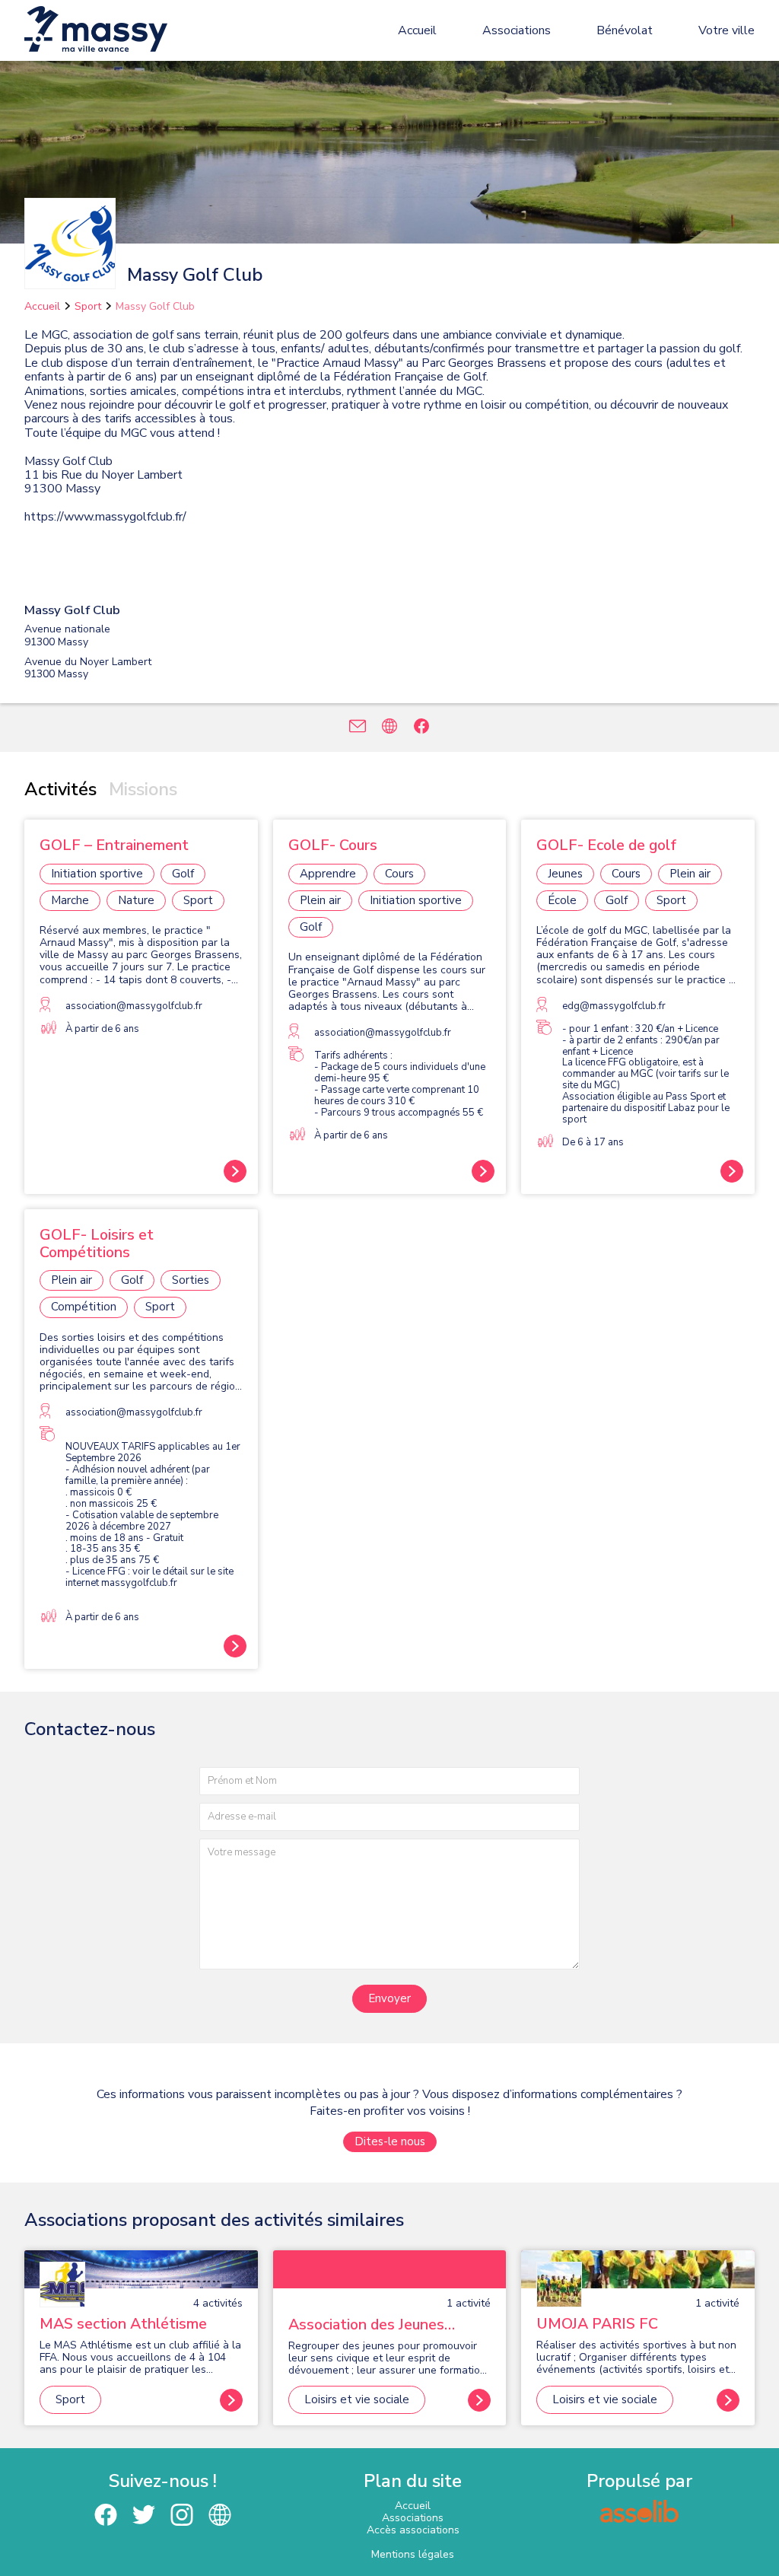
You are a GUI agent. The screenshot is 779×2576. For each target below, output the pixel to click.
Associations (517, 30)
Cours (399, 874)
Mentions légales (413, 2554)
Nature (136, 900)
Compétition (84, 1307)
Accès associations (413, 2530)
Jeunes (565, 874)
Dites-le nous (390, 2141)
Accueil (417, 30)
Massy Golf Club (155, 306)
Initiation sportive (97, 874)
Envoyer (389, 1998)
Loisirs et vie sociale (357, 2399)
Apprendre (328, 874)
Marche (70, 900)
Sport (88, 306)
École (562, 900)
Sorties (191, 1280)
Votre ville (727, 30)
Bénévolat (625, 30)
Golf (183, 874)
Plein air (320, 900)
